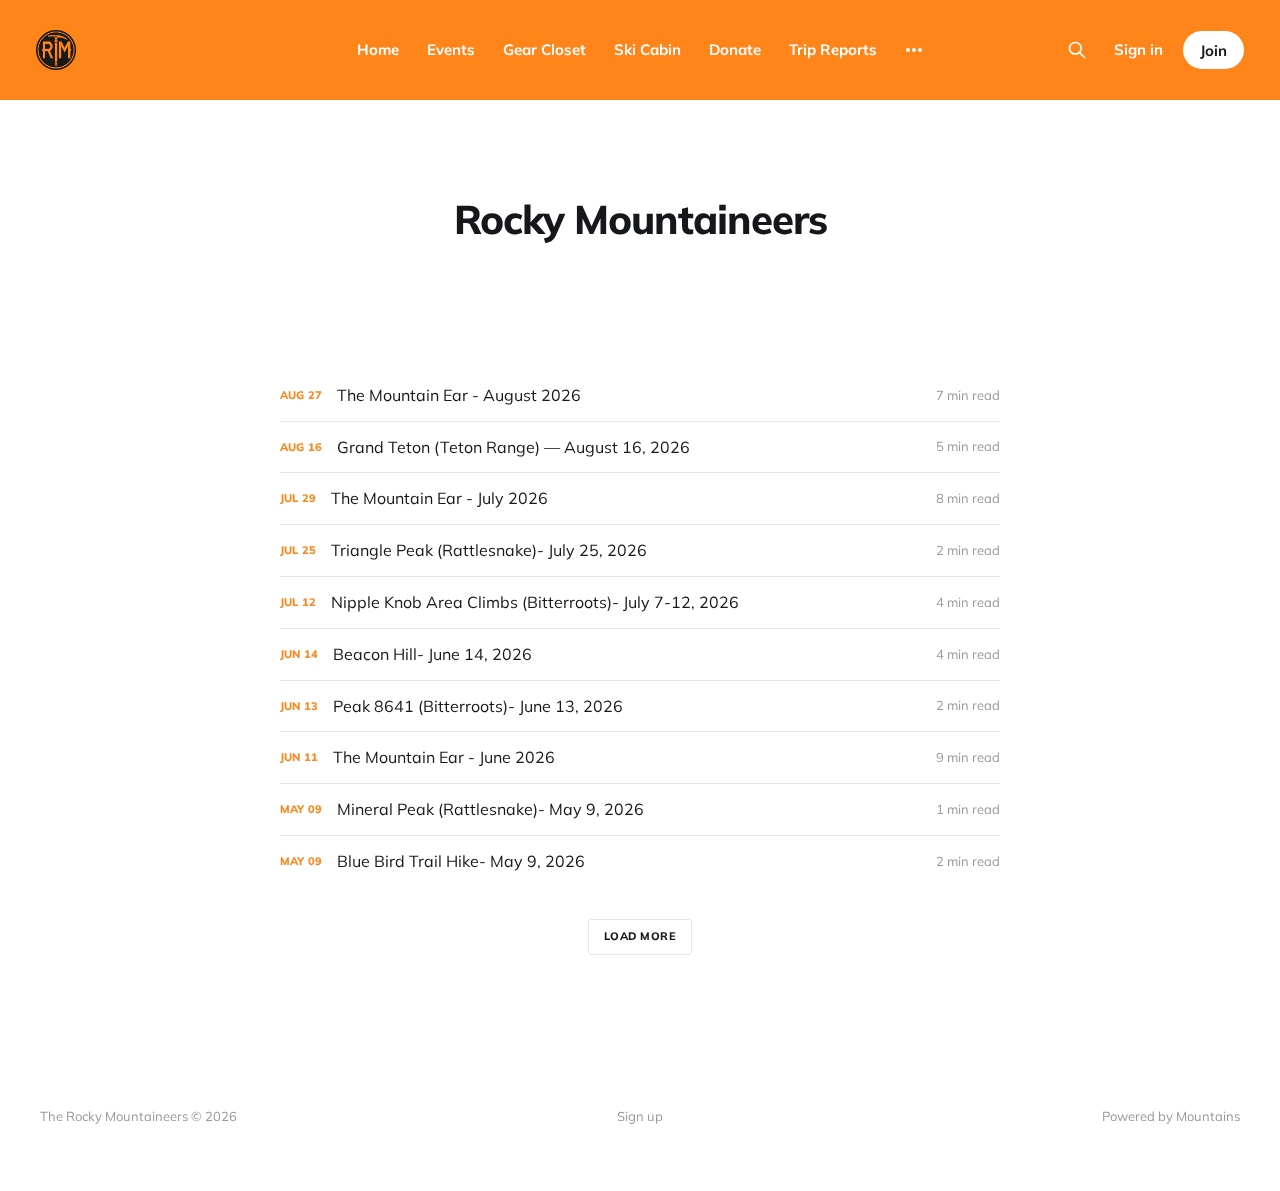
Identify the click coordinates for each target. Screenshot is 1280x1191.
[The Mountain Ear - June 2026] (640, 757)
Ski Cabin (647, 49)
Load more (640, 936)
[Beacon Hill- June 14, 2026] (640, 654)
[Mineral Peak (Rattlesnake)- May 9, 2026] (640, 809)
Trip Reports (833, 49)
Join (1213, 50)
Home (378, 49)
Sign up (640, 1116)
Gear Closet (544, 49)
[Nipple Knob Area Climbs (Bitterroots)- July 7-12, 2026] (640, 602)
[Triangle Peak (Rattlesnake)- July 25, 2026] (640, 550)
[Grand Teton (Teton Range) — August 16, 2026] (640, 447)
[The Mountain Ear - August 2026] (640, 395)
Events (451, 49)
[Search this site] (1077, 50)
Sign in (1138, 49)
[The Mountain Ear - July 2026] (640, 498)
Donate (735, 49)
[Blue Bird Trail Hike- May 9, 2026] (640, 861)
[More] (914, 50)
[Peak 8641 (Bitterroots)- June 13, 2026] (640, 706)
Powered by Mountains (1171, 1116)
